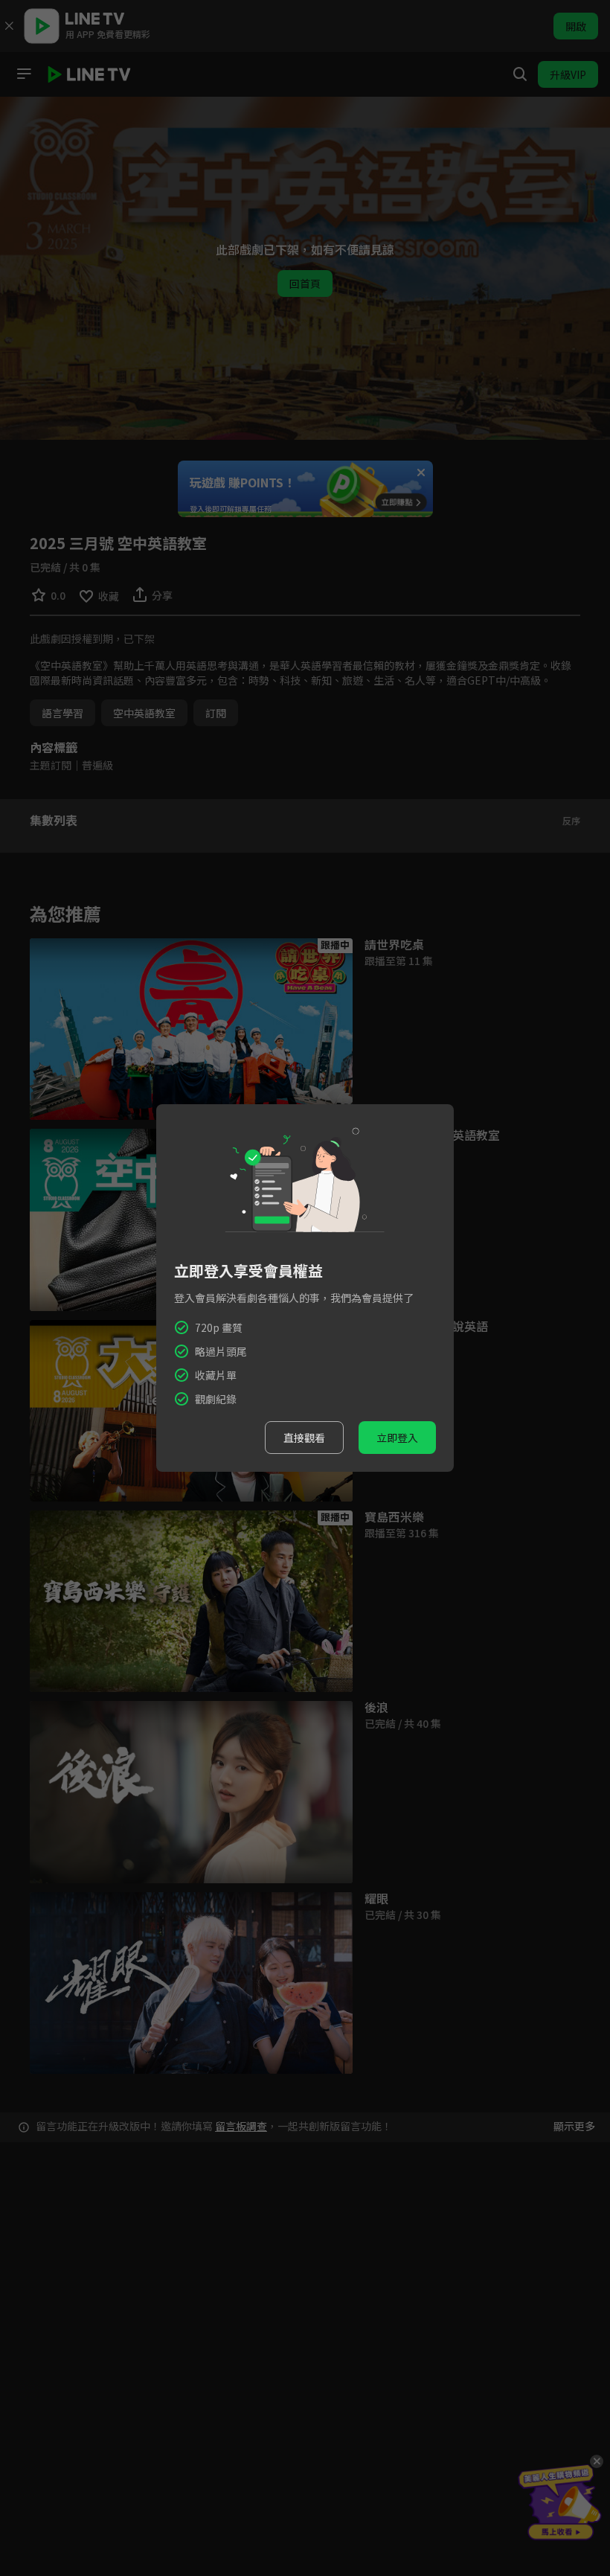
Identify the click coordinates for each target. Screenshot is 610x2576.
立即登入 (397, 1438)
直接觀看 (304, 1438)
